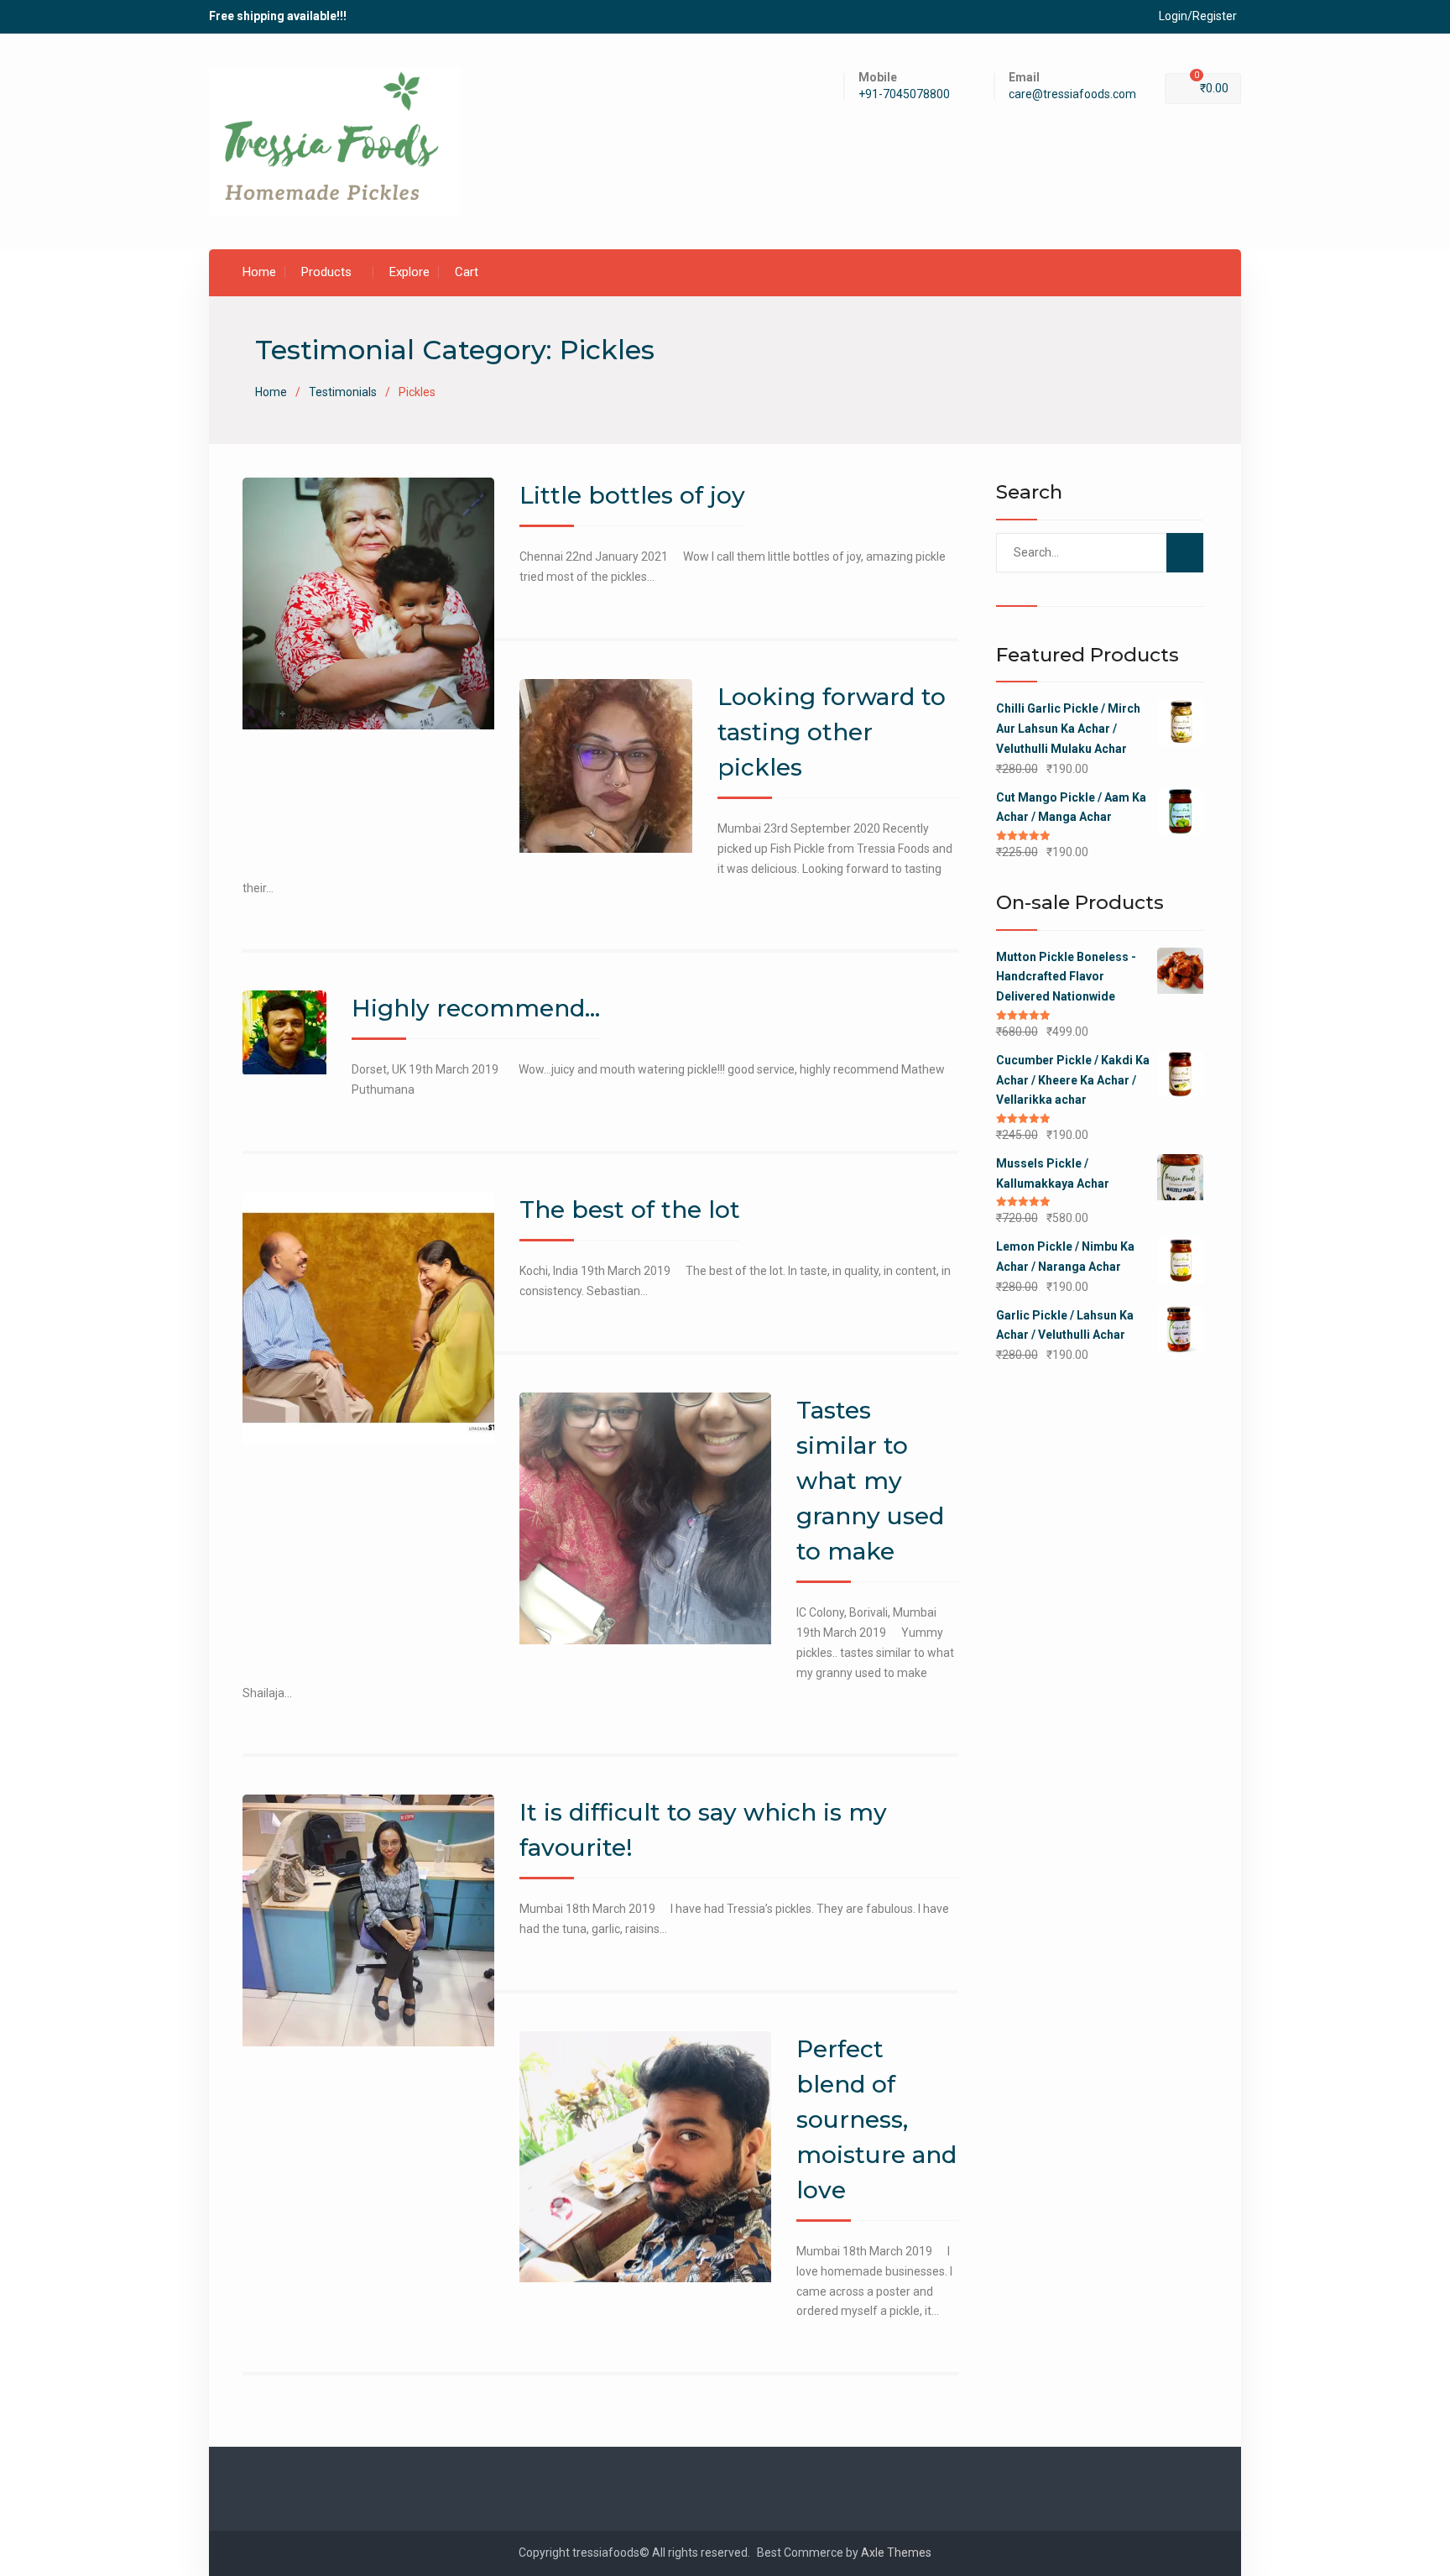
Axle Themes (896, 2552)
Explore (409, 272)
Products (326, 272)
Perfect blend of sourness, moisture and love (876, 2119)
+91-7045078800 (904, 94)
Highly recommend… (476, 1008)
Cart (467, 272)
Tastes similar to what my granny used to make (870, 1481)
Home (259, 272)
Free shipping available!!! (278, 16)
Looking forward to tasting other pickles (832, 732)
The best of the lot (630, 1210)
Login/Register (1198, 16)
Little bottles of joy (632, 495)
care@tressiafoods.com (1072, 94)
